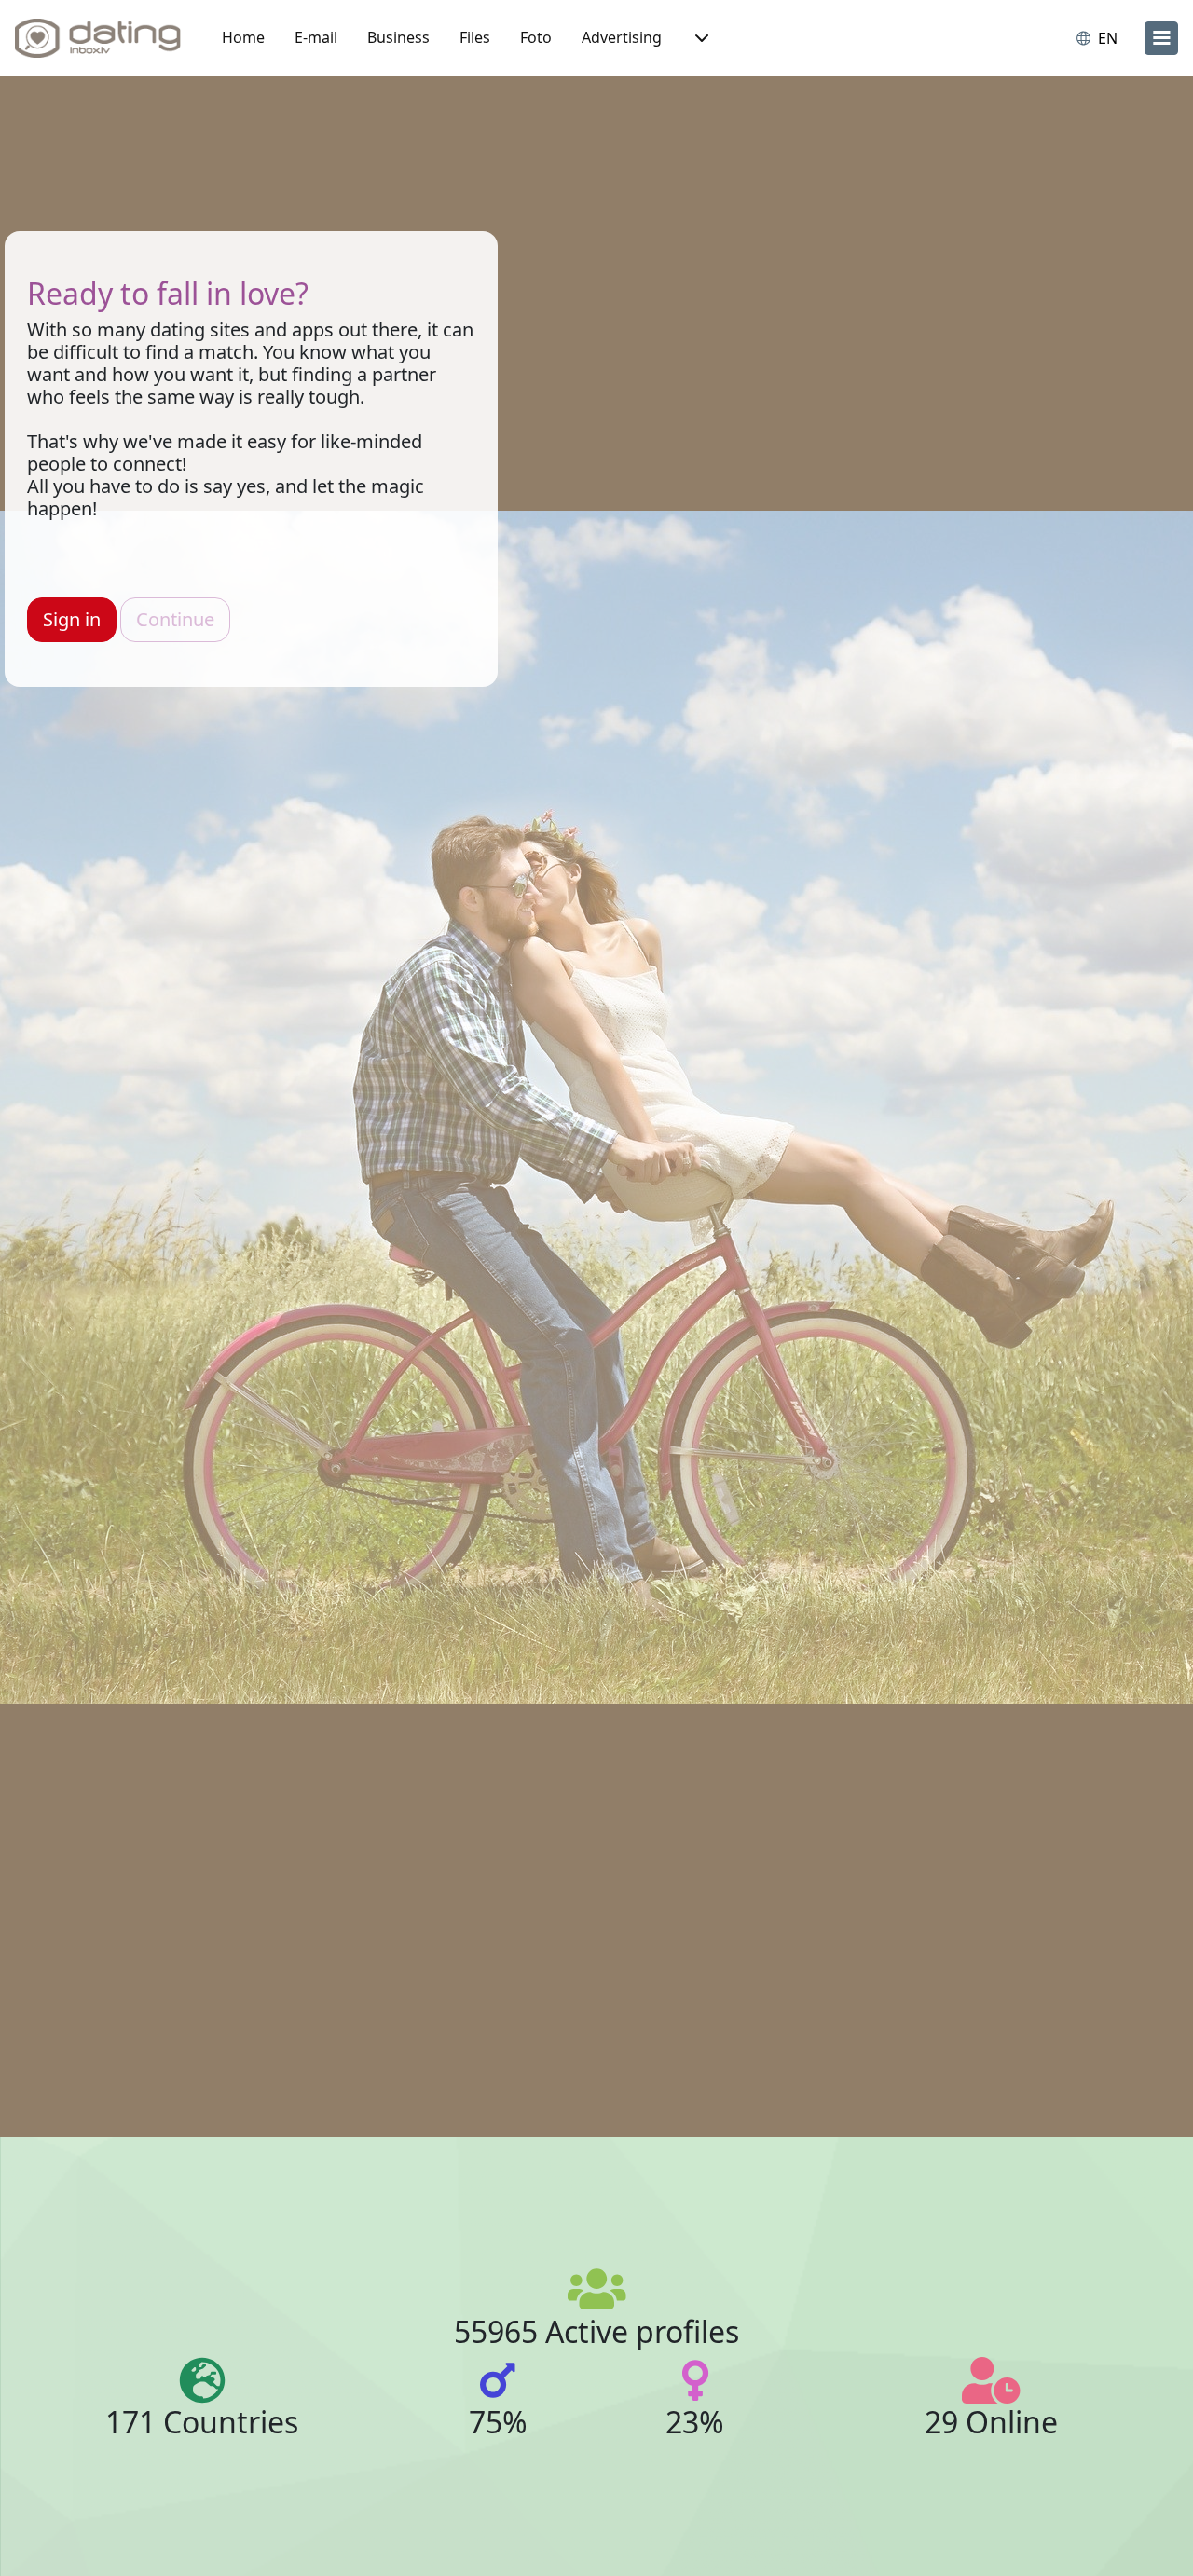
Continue (175, 619)
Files (475, 37)
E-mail (316, 37)
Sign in (72, 619)
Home (243, 37)
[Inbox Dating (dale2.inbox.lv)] (98, 38)
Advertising (622, 37)
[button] (700, 38)
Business (398, 37)
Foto (536, 37)
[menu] (1161, 38)
